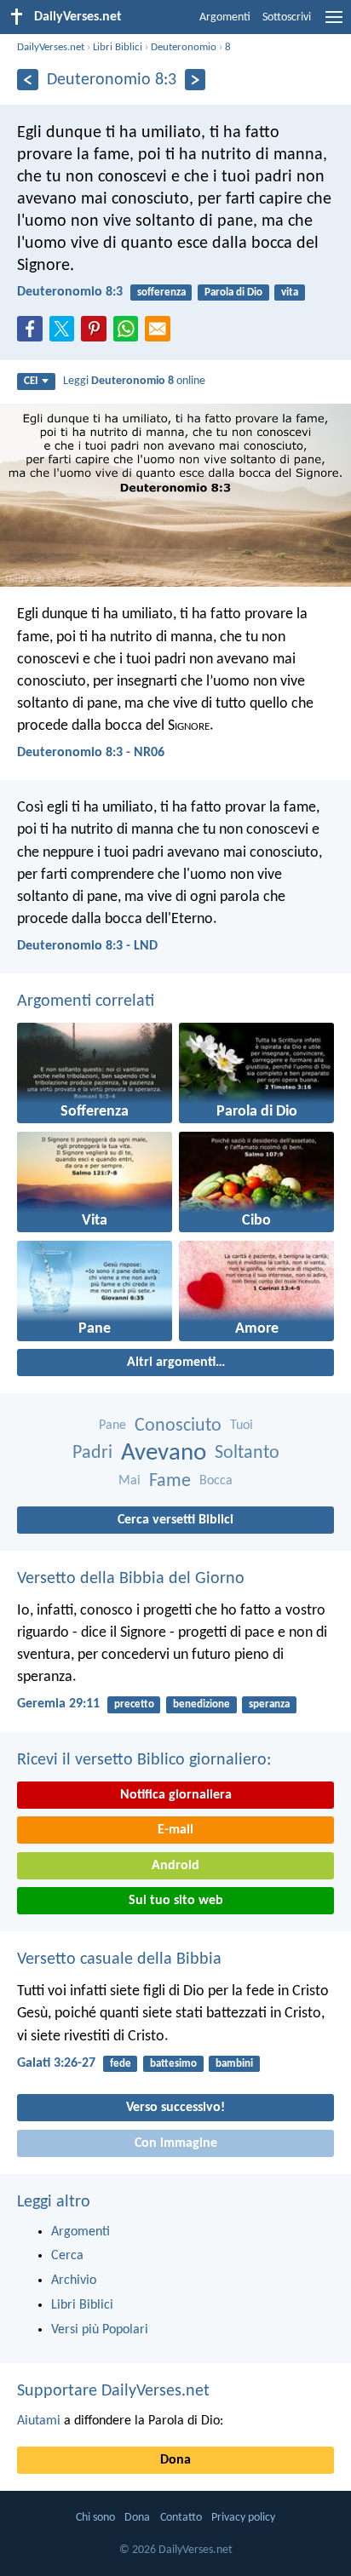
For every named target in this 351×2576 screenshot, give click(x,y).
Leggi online (134, 381)
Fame (170, 1481)
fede (121, 2064)
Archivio (74, 2281)
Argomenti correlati (86, 1001)
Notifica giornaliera (176, 1795)
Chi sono (95, 2518)
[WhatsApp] (129, 330)
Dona (175, 2460)
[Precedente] (28, 80)
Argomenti (225, 17)
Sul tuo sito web (176, 1901)
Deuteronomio (184, 47)
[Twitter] (66, 334)
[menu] (334, 24)
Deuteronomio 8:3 (70, 292)
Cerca (67, 2256)
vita (290, 293)
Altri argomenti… (176, 1363)
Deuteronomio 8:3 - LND (87, 946)
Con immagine (176, 2143)
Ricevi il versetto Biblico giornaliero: (144, 1760)
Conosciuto (178, 1426)
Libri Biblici (118, 47)
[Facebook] (33, 334)
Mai (129, 1481)
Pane (112, 1426)
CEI (31, 381)
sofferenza (161, 293)
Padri (92, 1453)
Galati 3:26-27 (56, 2063)
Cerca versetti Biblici (175, 1520)
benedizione (201, 1704)
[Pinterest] (97, 334)
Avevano (164, 1453)
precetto (134, 1704)
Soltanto (247, 1453)
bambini (234, 2064)
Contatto (181, 2518)
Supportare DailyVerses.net (113, 2391)
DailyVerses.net (51, 47)
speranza (269, 1704)
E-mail (175, 1830)
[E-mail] (161, 334)
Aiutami (39, 2421)
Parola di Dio (233, 293)
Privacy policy (243, 2518)
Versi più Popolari (100, 2330)
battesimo (173, 2064)
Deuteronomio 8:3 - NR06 (91, 753)
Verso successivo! (175, 2108)
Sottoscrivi (287, 17)
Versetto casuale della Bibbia (119, 1959)
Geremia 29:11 (58, 1704)
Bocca (216, 1481)
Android (175, 1866)
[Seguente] (196, 80)
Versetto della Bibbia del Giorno (131, 1579)
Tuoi (242, 1426)
